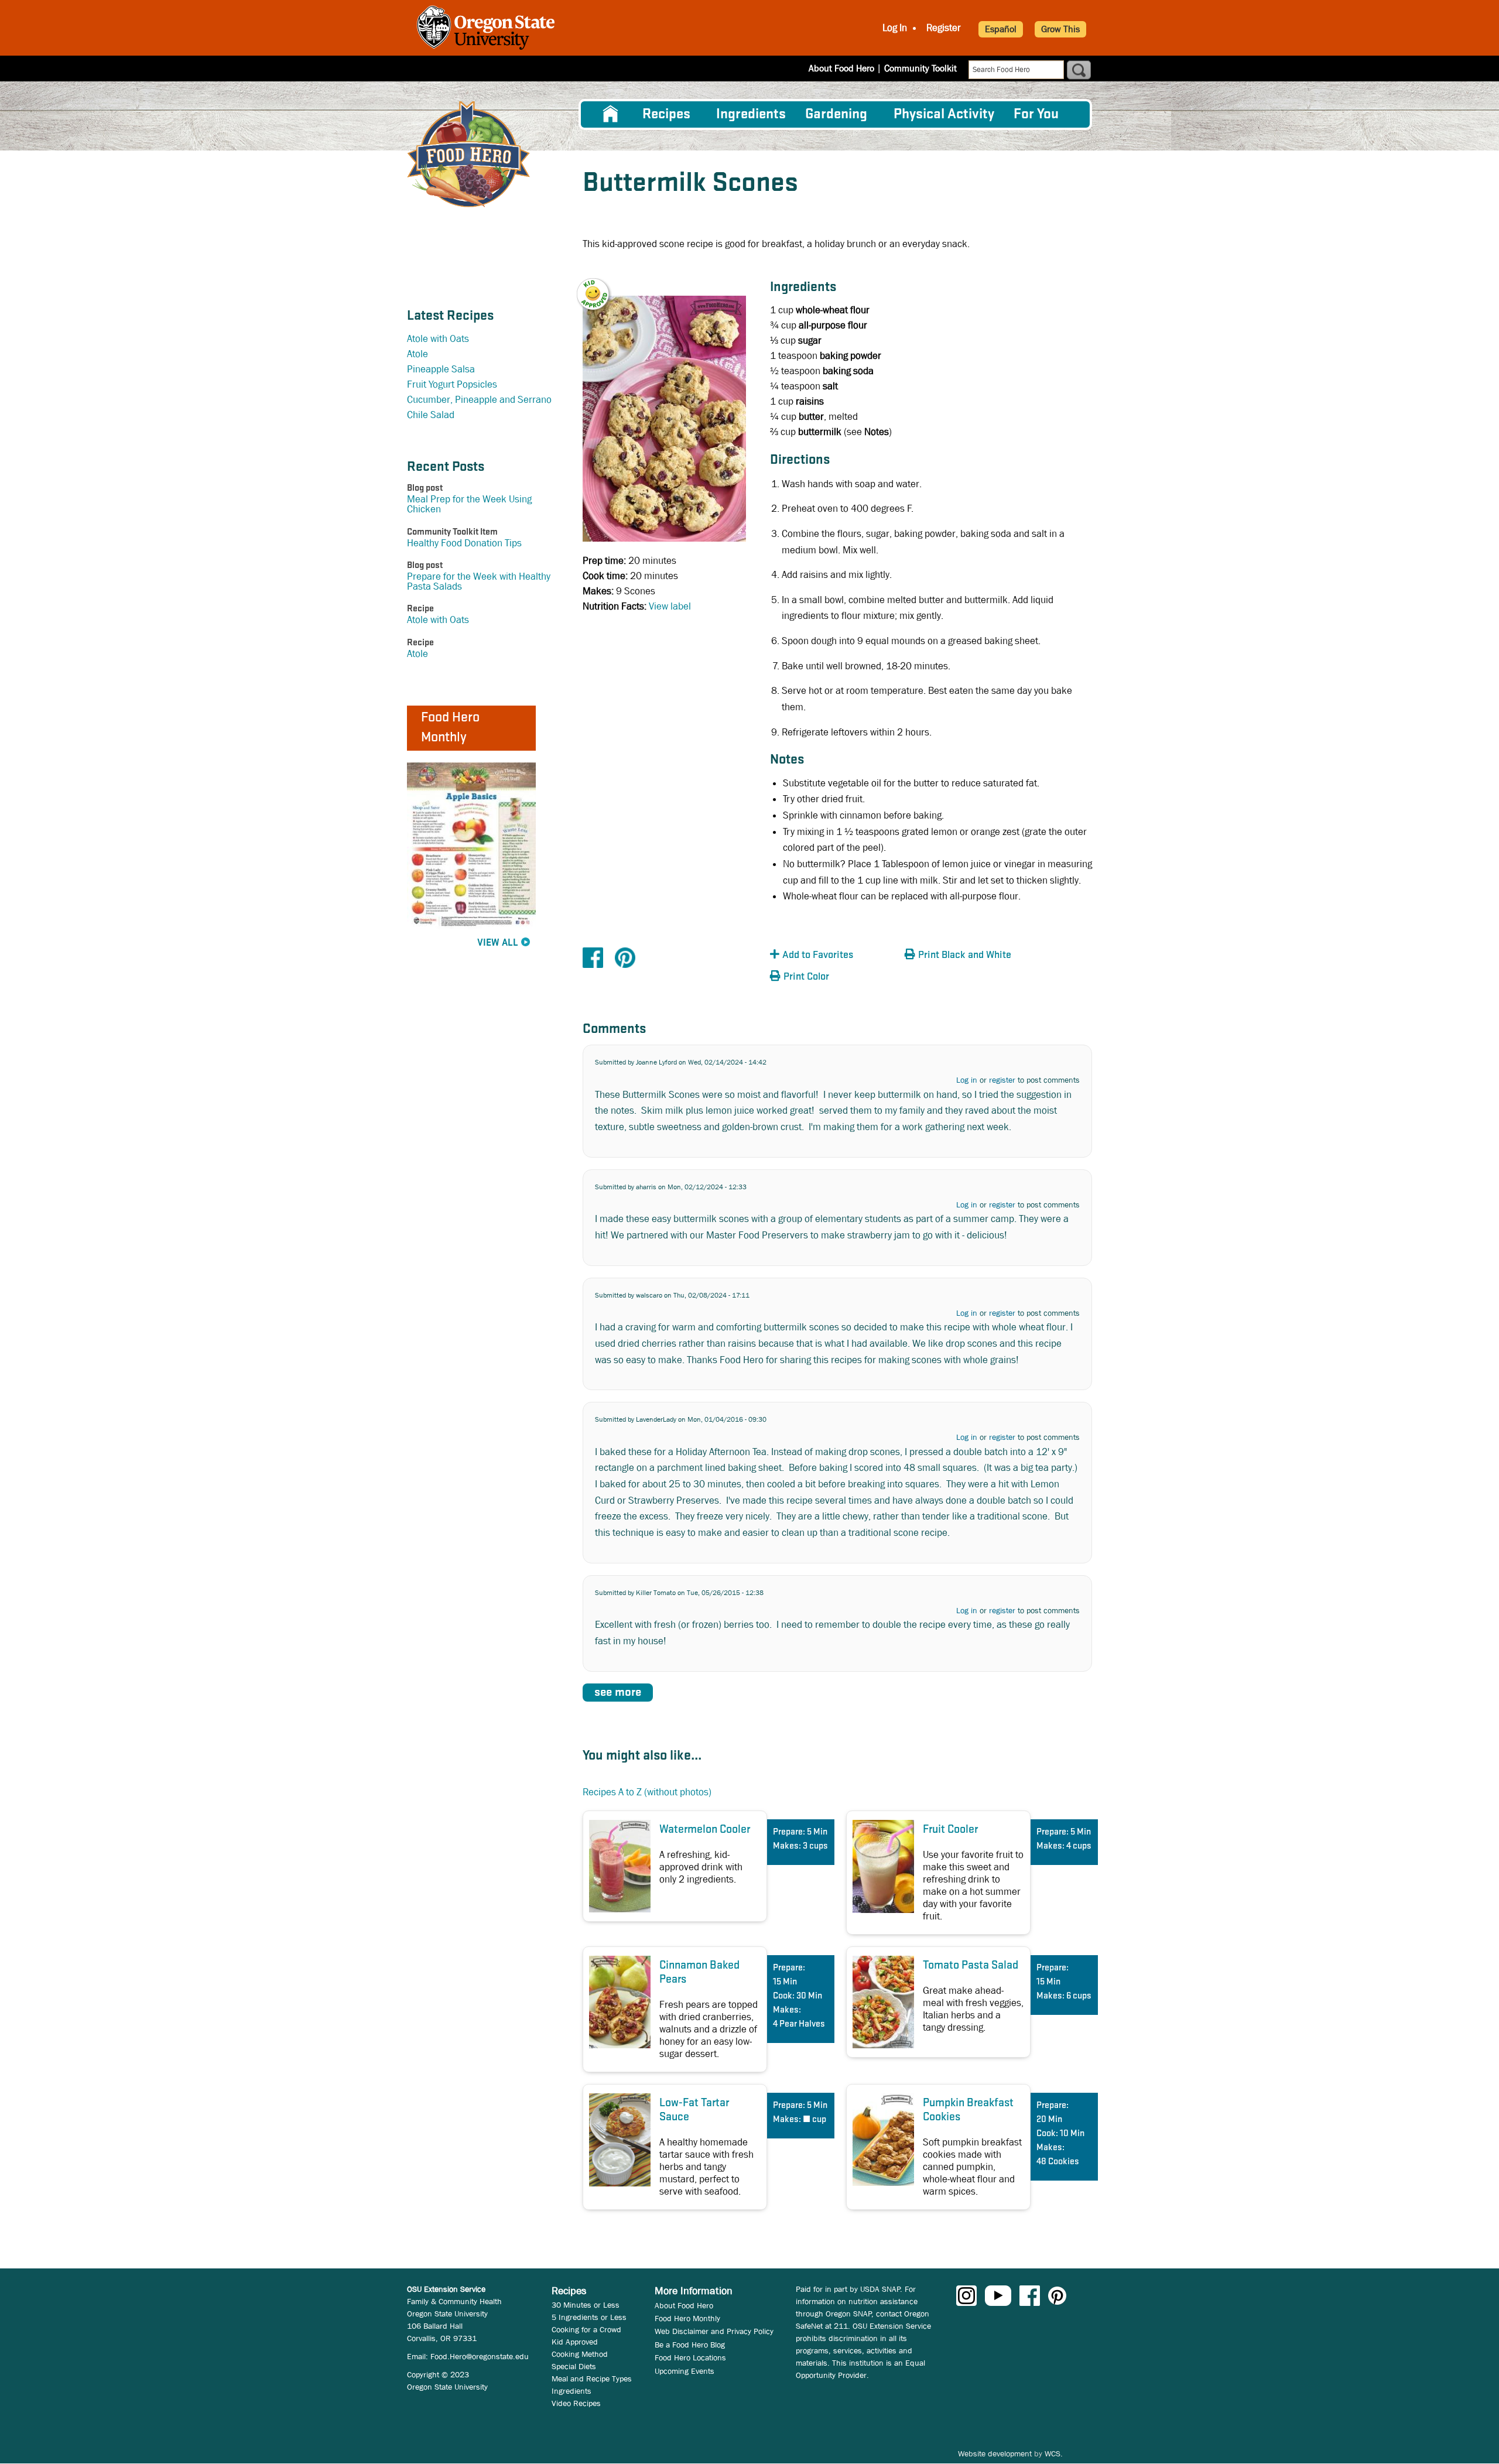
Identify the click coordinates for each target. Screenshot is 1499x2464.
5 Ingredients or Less (589, 2317)
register (1002, 1080)
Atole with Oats (438, 339)
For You (1036, 114)
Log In (895, 28)
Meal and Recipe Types (592, 2379)
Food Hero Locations (690, 2357)
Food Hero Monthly (687, 2318)
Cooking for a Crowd (586, 2329)
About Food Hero (841, 68)
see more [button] (618, 1693)
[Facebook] (593, 957)
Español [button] (1001, 29)
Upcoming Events (685, 2371)
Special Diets (574, 2366)
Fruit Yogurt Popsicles (452, 384)
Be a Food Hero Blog (690, 2345)
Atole (417, 354)
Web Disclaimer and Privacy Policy (714, 2331)
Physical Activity (944, 114)
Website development (995, 2453)
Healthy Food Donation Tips (464, 543)
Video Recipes (576, 2403)
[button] (600, 286)
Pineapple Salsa (441, 369)
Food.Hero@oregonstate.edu (480, 2356)
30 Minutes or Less (586, 2305)
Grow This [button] (1060, 29)
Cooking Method (580, 2354)
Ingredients (751, 114)
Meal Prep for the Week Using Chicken (469, 504)
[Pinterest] (625, 957)
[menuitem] (611, 114)
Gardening (836, 114)
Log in (967, 1080)
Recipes (666, 114)
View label (670, 606)
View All (498, 943)
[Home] (468, 154)
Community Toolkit (920, 68)
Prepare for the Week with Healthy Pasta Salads (479, 581)
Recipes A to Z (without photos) (647, 1792)
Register (944, 28)
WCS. (1054, 2453)
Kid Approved (575, 2342)
